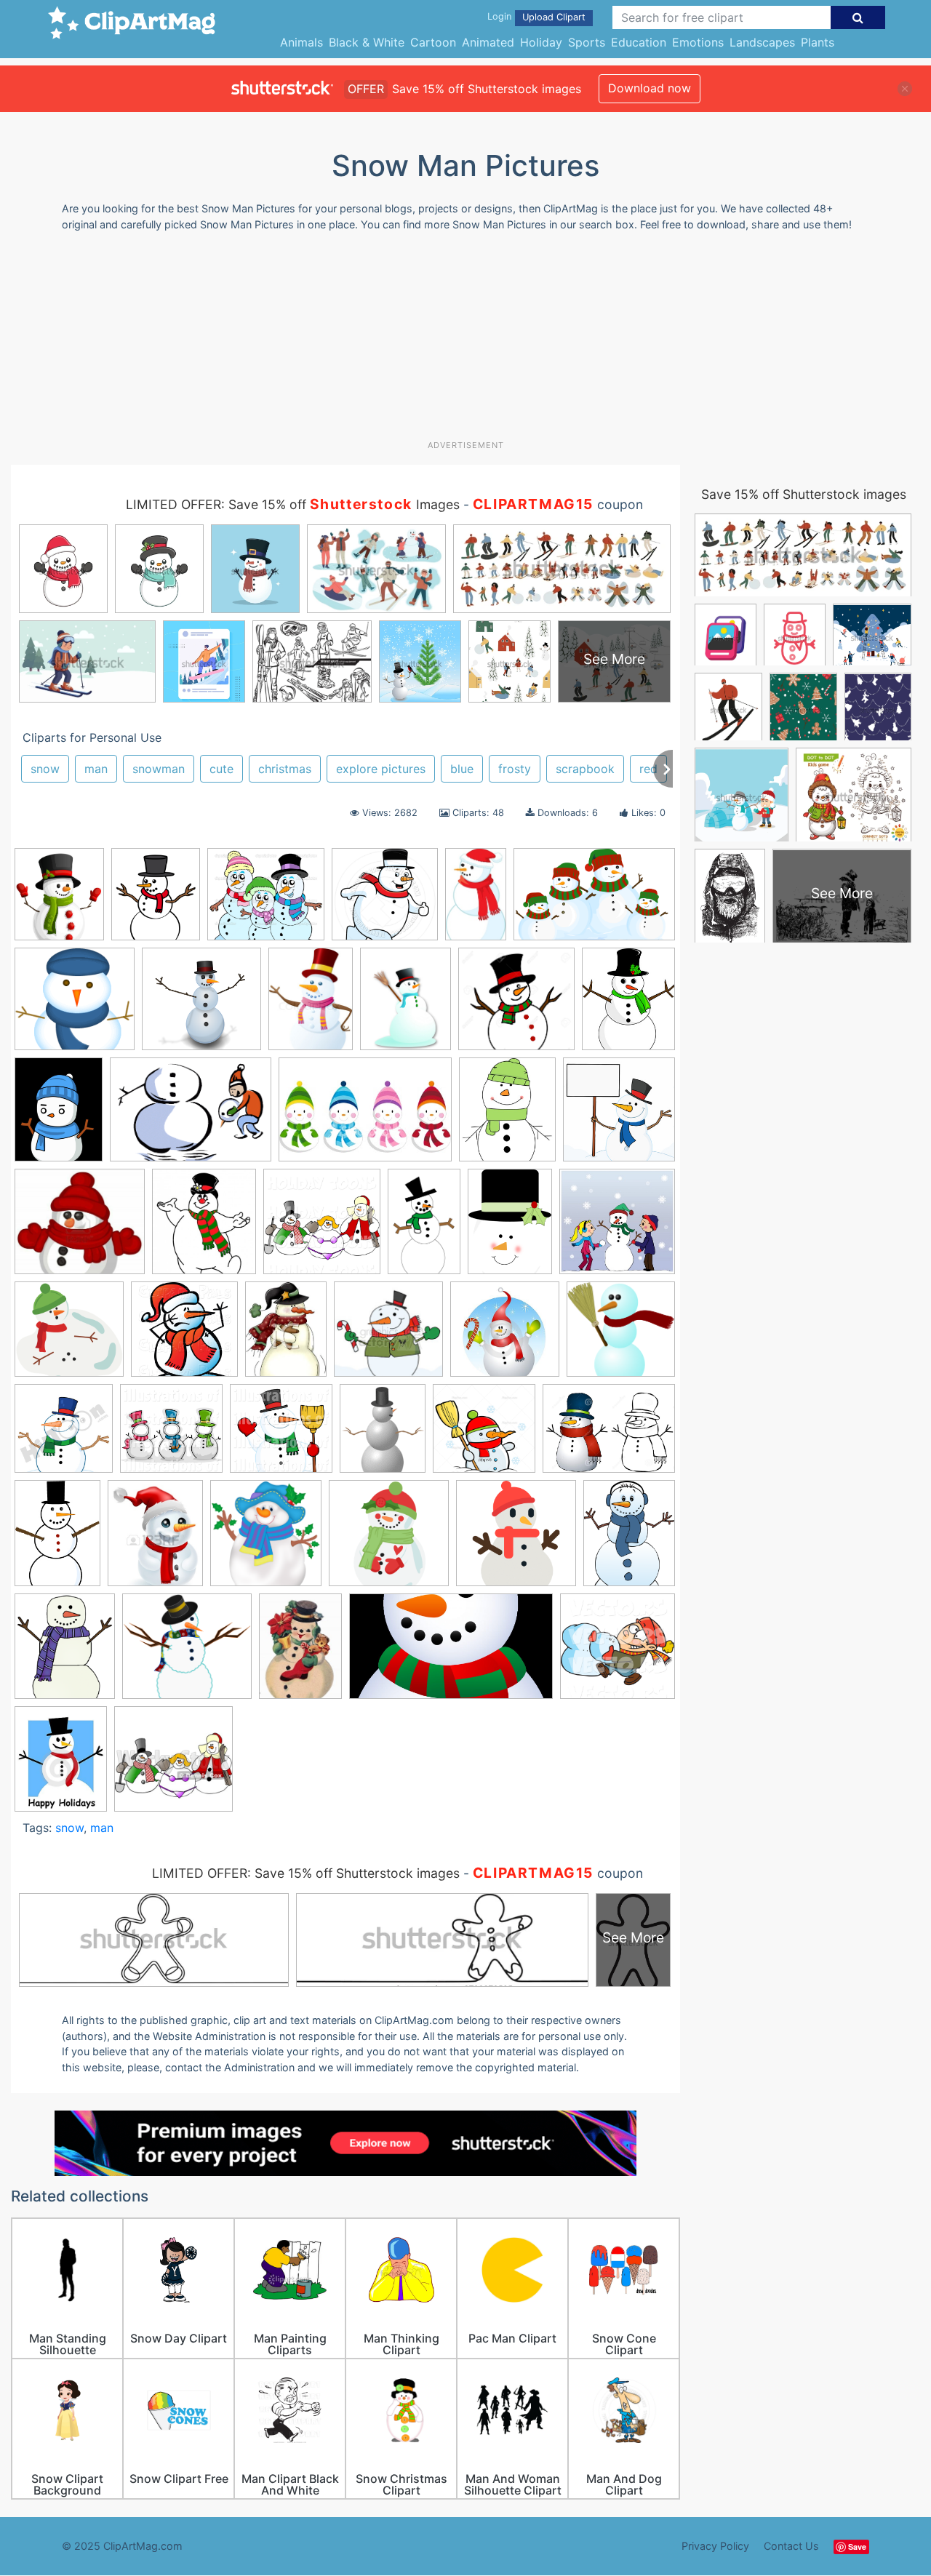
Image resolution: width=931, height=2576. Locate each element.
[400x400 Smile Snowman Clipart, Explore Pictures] (505, 1336)
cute (221, 769)
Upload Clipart (554, 17)
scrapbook (585, 769)
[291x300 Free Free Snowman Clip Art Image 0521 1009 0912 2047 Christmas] (619, 1115)
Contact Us (791, 2546)
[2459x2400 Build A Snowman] (201, 1006)
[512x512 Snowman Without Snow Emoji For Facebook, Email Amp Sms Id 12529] (516, 1540)
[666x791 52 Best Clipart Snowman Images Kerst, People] (59, 901)
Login (499, 16)
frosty (515, 769)
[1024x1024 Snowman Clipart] (171, 1435)
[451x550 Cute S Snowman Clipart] (507, 1116)
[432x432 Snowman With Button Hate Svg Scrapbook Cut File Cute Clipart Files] (389, 1540)
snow (45, 769)
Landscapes (762, 42)
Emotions (698, 42)
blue (462, 769)
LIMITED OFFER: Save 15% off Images (293, 504)
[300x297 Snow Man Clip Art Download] (621, 1335)
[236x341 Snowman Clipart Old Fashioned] (300, 1653)
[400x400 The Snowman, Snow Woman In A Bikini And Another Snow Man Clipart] (173, 1765)
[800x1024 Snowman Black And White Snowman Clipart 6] (629, 1539)
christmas (285, 769)
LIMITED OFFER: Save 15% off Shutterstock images (306, 1873)
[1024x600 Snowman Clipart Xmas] (451, 1653)
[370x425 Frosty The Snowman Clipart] (204, 1228)
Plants (818, 42)
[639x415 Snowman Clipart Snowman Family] (594, 901)
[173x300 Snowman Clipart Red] (476, 900)
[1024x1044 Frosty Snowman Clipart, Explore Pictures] (322, 1228)
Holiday (541, 42)
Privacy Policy (715, 2546)
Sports (587, 42)
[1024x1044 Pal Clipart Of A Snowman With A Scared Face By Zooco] (184, 1336)
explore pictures (381, 769)
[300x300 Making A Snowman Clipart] (617, 1227)
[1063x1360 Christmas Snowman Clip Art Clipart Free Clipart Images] (405, 1005)
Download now (650, 88)
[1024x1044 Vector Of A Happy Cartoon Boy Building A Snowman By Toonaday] (618, 1652)
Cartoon (433, 42)
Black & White (367, 42)
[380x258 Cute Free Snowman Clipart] (365, 1116)
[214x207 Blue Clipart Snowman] (75, 1006)
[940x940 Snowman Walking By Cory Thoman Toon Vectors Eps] (385, 901)
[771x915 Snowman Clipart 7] (65, 1653)
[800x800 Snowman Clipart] (484, 1435)
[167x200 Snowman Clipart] (383, 1435)
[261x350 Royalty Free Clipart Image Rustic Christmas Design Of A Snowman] (286, 1336)
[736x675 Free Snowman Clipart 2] (80, 1228)
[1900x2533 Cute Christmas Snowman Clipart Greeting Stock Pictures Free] (59, 1116)
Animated (488, 42)
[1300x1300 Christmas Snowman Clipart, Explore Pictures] (516, 1006)
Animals (301, 42)
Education (639, 42)
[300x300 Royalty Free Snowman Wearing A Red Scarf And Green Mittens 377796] (388, 1336)
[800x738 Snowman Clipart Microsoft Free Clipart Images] (187, 1653)
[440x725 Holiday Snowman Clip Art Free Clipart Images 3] (424, 1228)
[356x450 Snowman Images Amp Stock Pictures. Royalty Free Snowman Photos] (155, 1540)
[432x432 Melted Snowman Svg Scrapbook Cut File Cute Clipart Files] (69, 1336)
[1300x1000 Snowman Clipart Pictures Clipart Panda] (609, 1435)
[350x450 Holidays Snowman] (61, 1765)
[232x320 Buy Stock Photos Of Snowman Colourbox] (311, 1005)
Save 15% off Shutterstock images (804, 494)
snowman (159, 769)
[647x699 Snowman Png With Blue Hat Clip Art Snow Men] (266, 1540)
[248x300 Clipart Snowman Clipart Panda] (628, 1004)
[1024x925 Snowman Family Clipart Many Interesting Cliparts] (266, 901)
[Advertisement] (465, 341)
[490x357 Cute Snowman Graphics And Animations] (191, 1116)
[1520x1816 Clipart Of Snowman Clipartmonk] (156, 901)
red (648, 769)
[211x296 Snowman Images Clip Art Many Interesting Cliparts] (57, 1540)
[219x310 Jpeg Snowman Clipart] (510, 1228)
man (96, 769)
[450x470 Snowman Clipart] (64, 1435)
